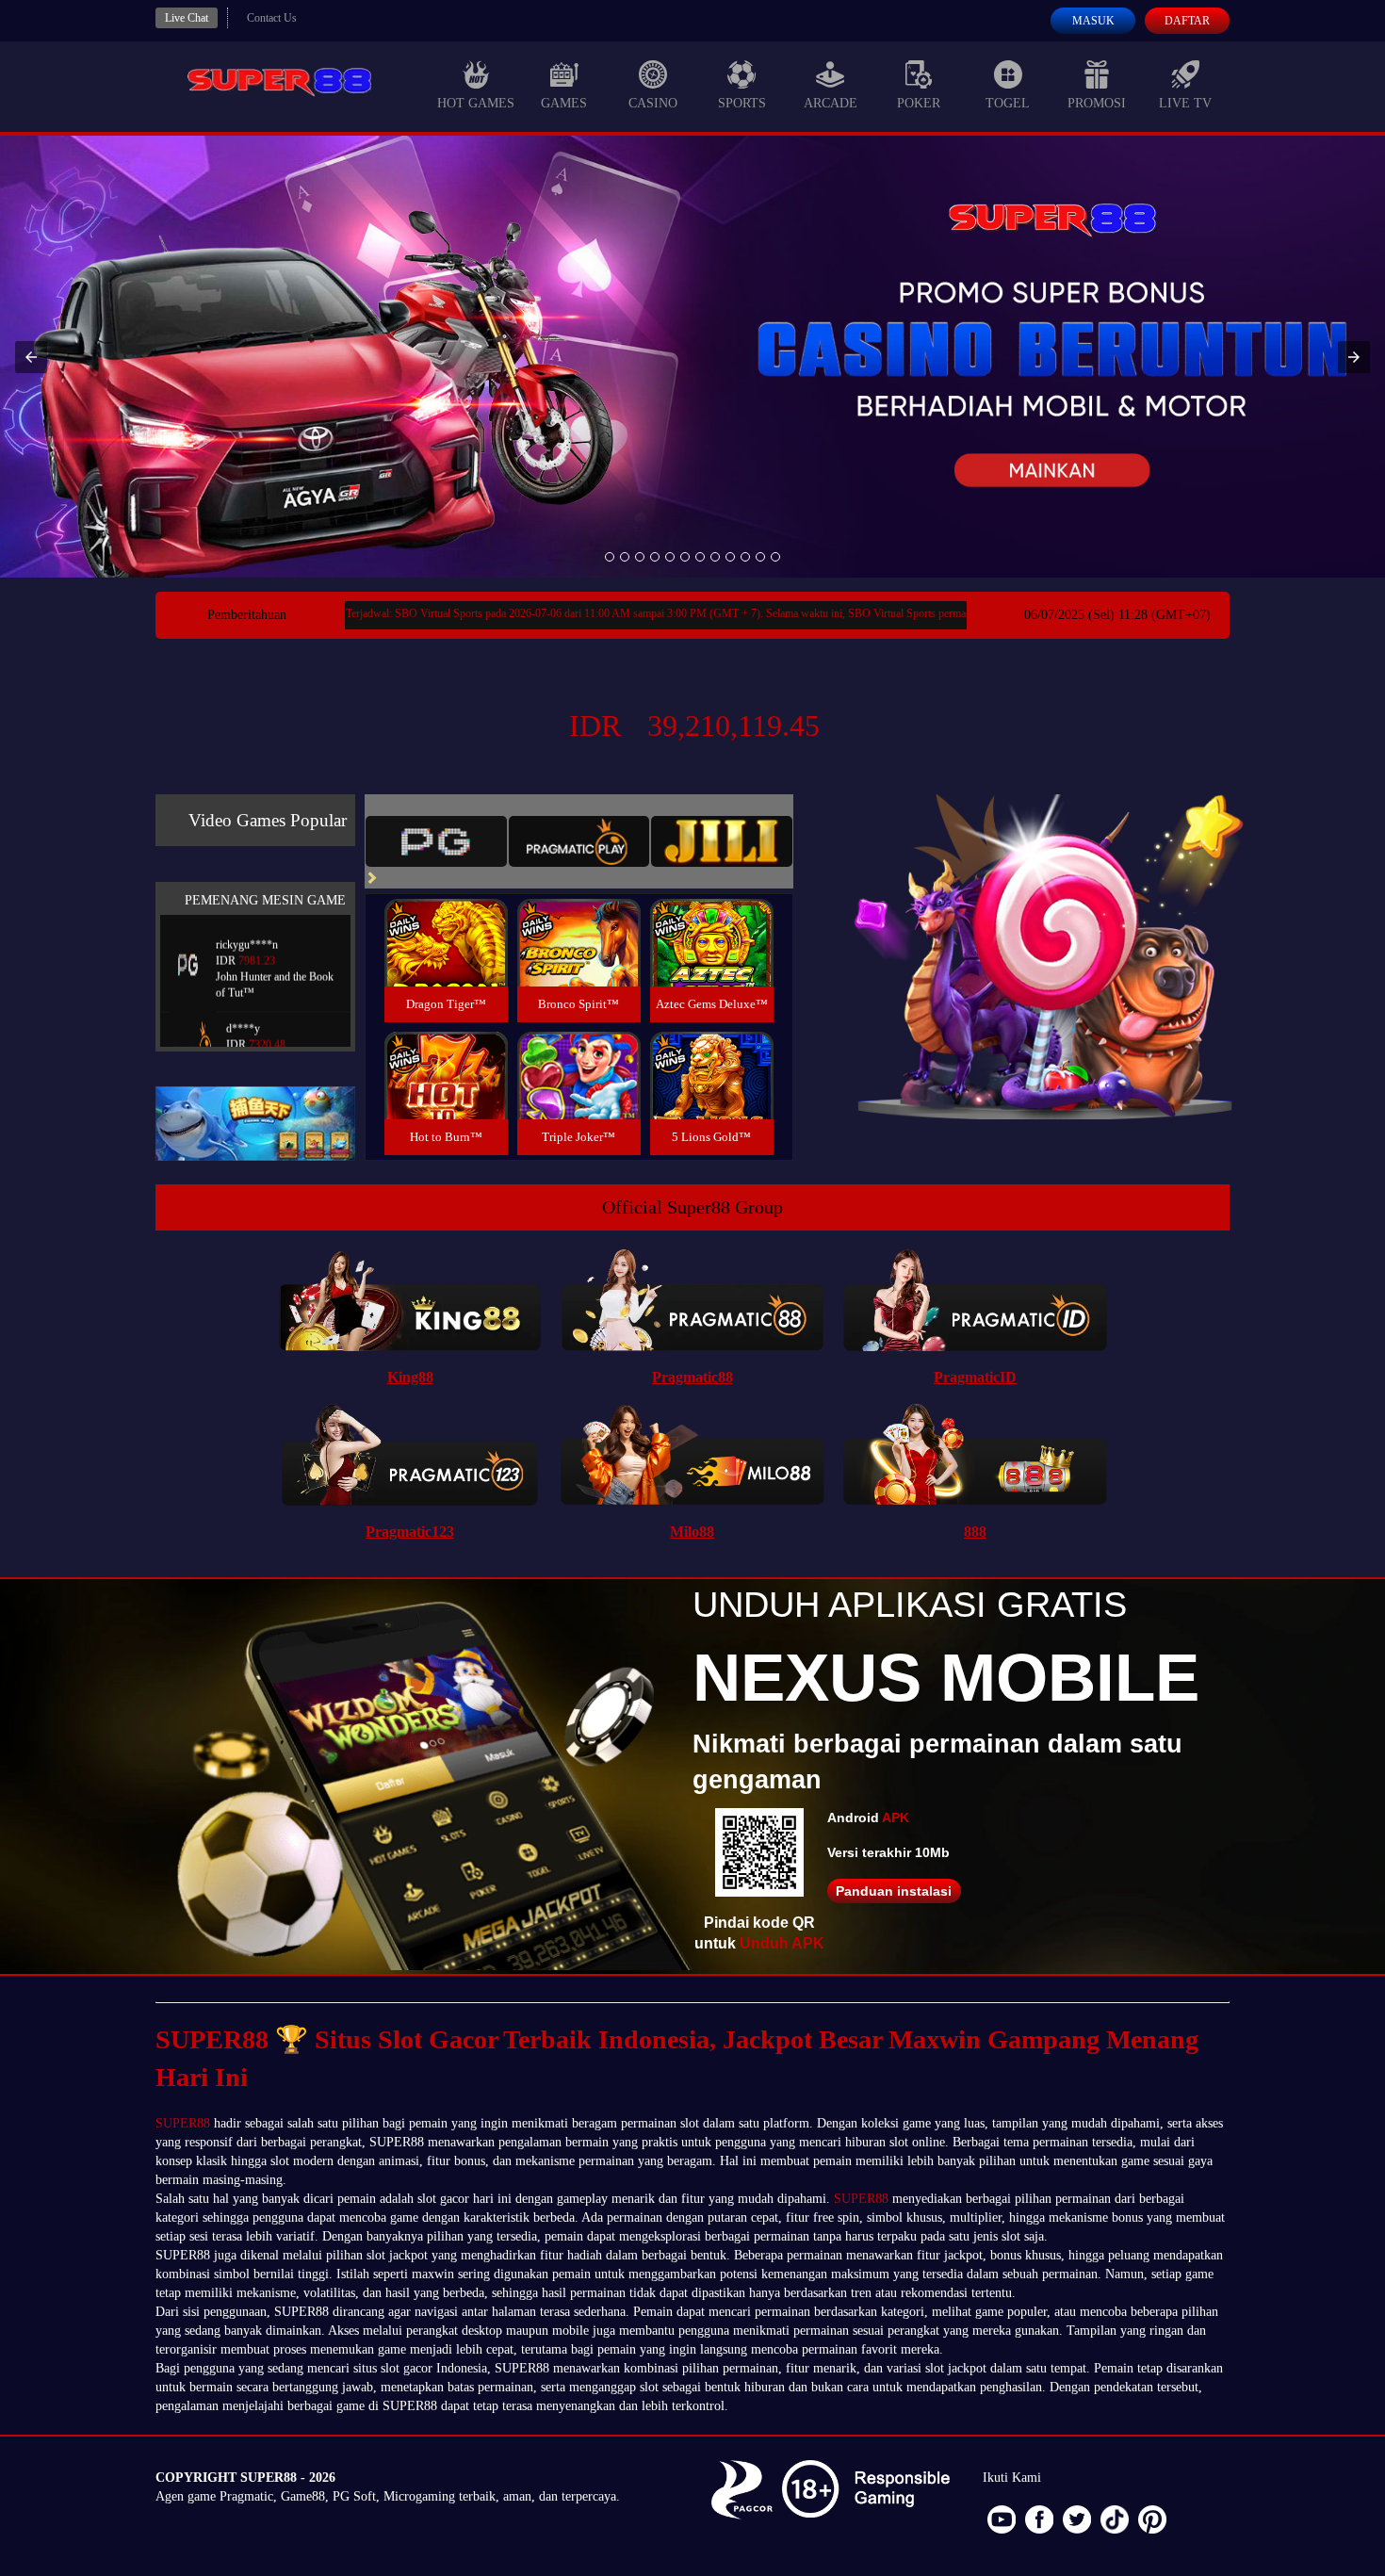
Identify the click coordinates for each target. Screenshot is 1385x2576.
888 (975, 1532)
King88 (410, 1377)
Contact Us (272, 18)
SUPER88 (183, 2123)
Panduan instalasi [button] (894, 1891)
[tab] (436, 841)
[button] (31, 357)
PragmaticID (975, 1377)
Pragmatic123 (410, 1532)
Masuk (1093, 21)
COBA (446, 920)
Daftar (1187, 21)
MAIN (446, 963)
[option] (610, 557)
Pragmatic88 (692, 1377)
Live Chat (187, 18)
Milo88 (692, 1532)
